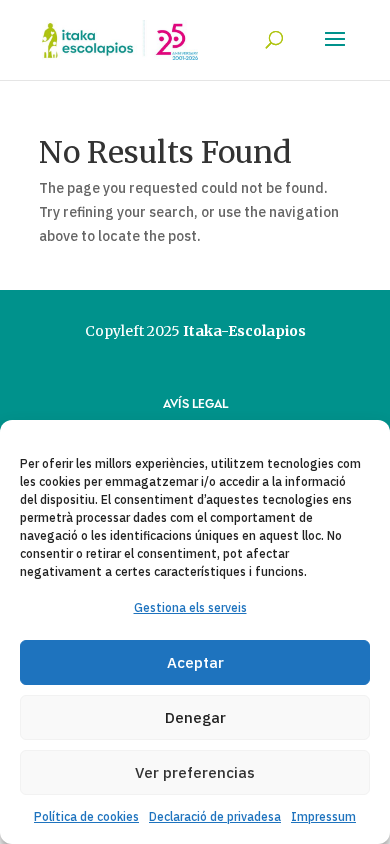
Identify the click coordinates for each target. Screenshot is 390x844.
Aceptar (195, 662)
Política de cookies (86, 816)
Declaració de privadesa (215, 816)
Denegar (195, 717)
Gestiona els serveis (190, 607)
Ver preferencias (195, 772)
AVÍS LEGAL (195, 402)
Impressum (323, 816)
